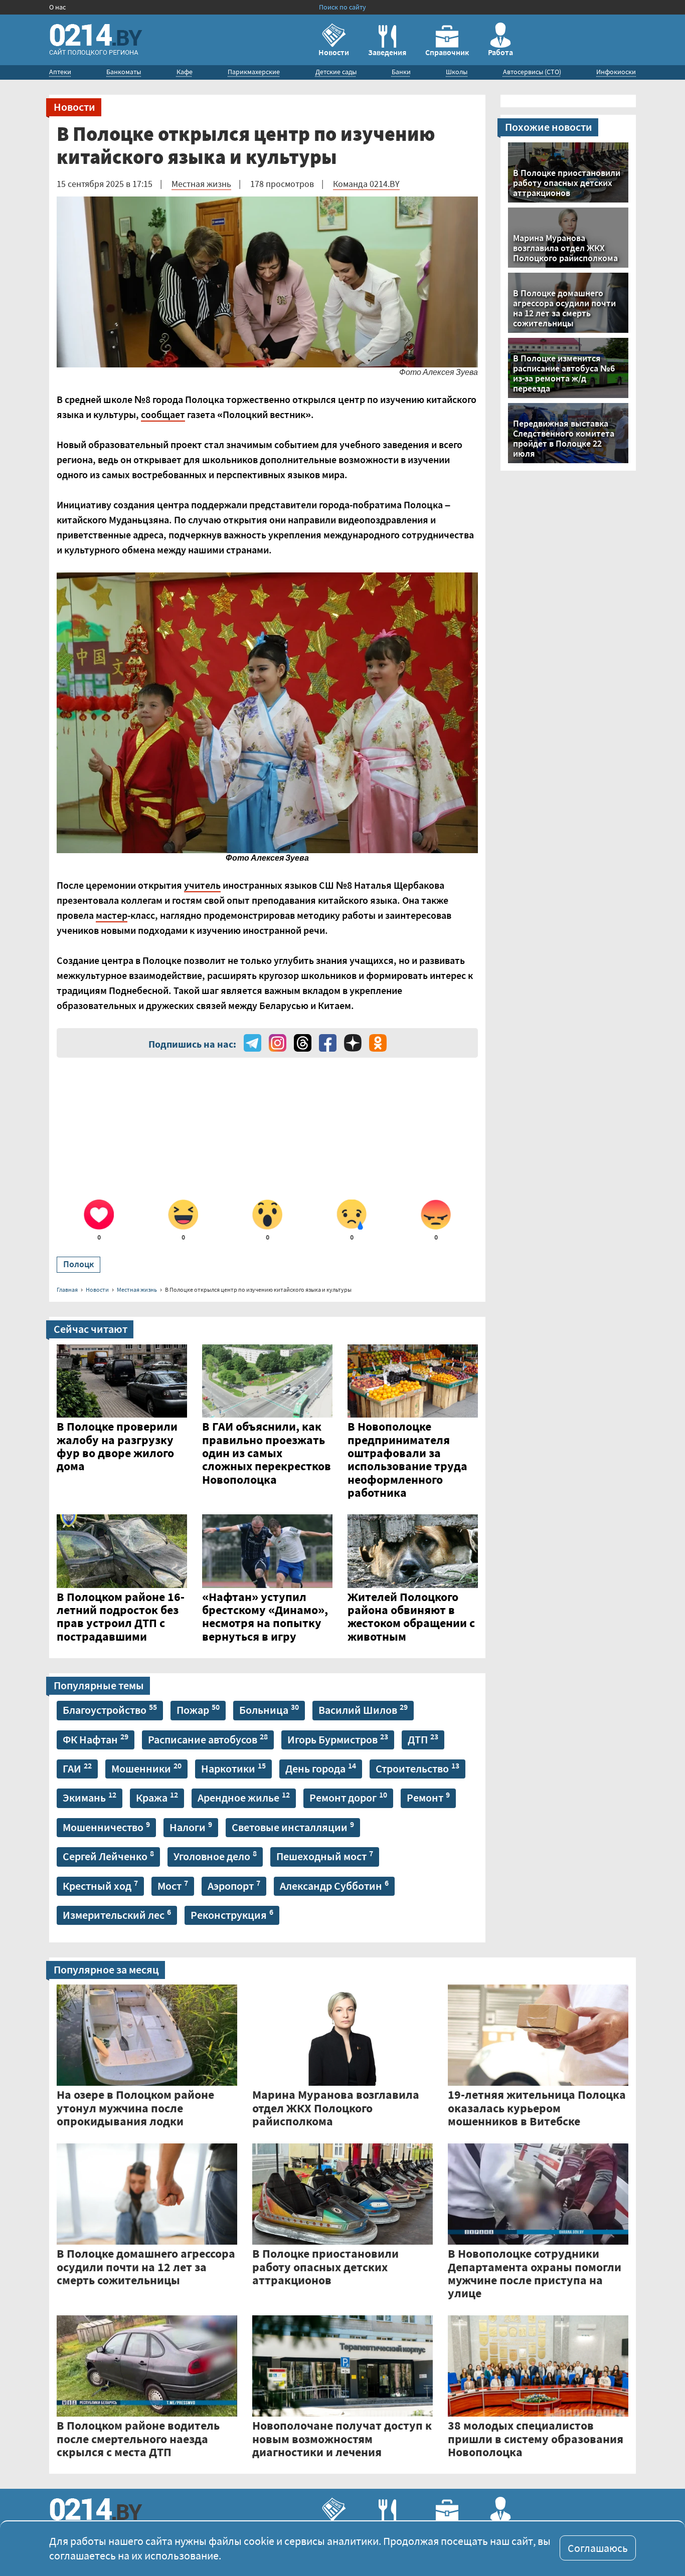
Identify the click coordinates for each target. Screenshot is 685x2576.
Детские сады (336, 72)
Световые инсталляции (293, 1827)
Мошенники (146, 1768)
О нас (57, 7)
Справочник (447, 52)
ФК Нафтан (96, 1739)
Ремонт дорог (348, 1797)
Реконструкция (232, 1914)
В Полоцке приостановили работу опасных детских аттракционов (567, 182)
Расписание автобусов (208, 1739)
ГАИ (77, 1768)
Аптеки (60, 72)
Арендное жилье (244, 1797)
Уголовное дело (215, 1856)
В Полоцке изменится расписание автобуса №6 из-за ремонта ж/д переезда (564, 372)
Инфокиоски (616, 72)
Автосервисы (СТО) (532, 72)
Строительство (417, 1768)
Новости (334, 52)
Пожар (198, 1709)
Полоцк (78, 1264)
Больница (269, 1709)
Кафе (185, 72)
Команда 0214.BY (366, 184)
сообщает (163, 414)
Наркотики (233, 1768)
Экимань (90, 1797)
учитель (202, 885)
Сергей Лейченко (108, 1856)
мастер (112, 915)
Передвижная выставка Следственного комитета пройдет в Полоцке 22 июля (564, 438)
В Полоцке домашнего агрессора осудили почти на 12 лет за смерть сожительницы (564, 307)
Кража (157, 1797)
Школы (457, 72)
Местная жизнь (201, 184)
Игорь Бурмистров (338, 1739)
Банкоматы (124, 72)
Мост (173, 1885)
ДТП (423, 1739)
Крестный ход (100, 1885)
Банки (401, 72)
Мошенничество (106, 1827)
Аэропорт (234, 1885)
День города (321, 1768)
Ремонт (428, 1797)
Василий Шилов (363, 1709)
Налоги (191, 1827)
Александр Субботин (334, 1885)
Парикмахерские (254, 72)
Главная (67, 1290)
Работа (500, 52)
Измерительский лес (117, 1914)
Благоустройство (110, 1709)
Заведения (387, 52)
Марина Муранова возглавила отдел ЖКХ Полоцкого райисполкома (565, 247)
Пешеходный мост (325, 1856)
